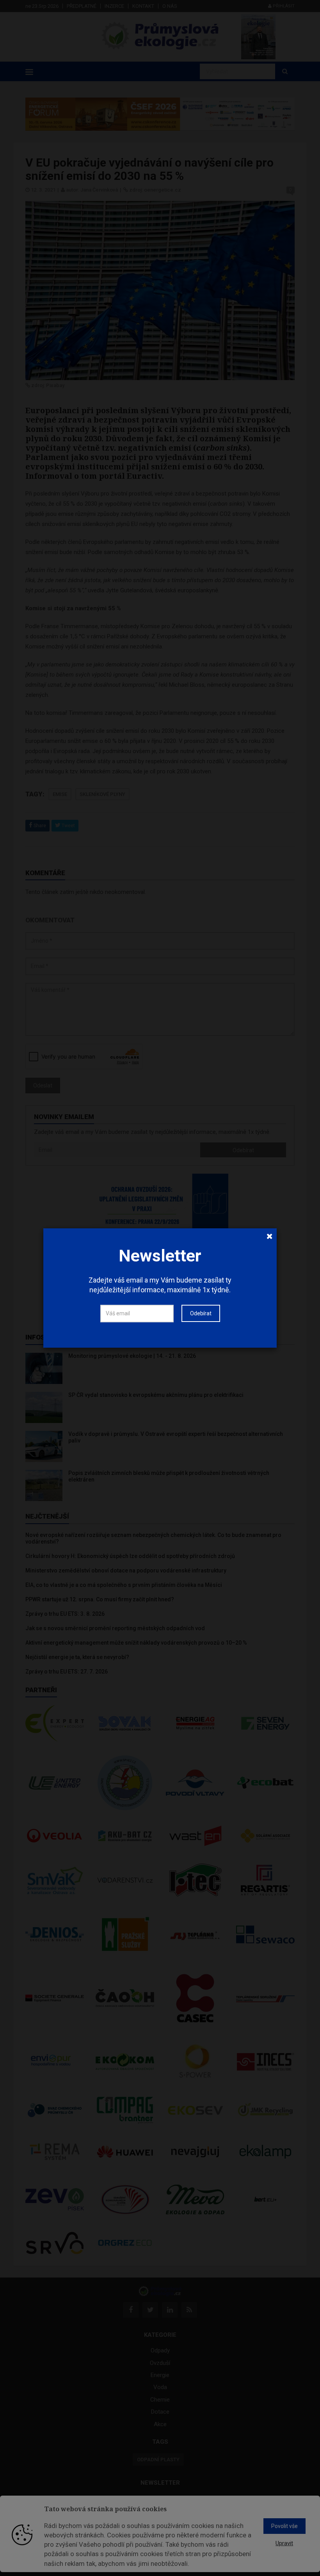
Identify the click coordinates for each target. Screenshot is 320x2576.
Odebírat (201, 1313)
